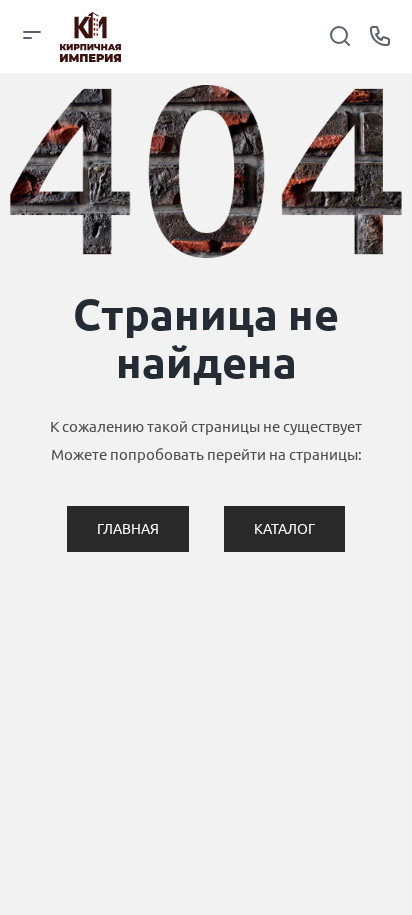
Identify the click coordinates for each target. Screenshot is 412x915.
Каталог (284, 529)
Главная (128, 529)
